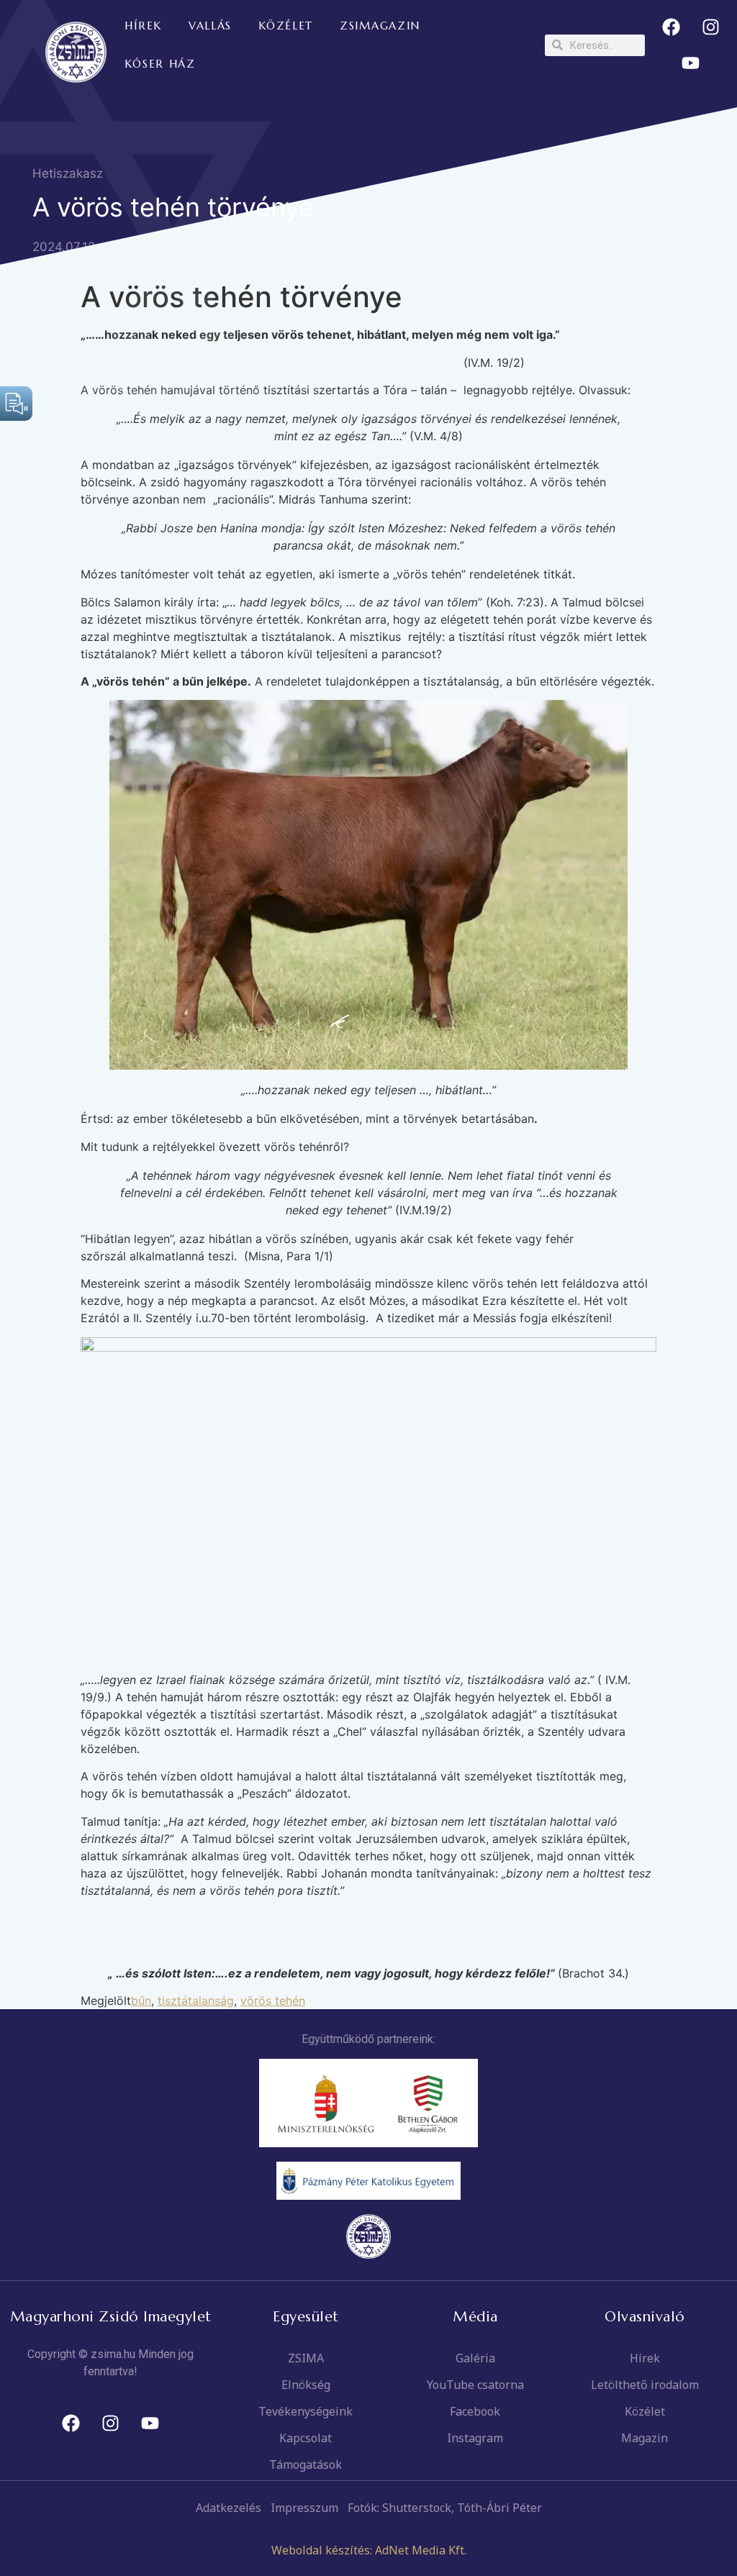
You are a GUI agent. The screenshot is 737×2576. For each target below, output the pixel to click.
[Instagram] (710, 27)
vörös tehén (273, 2001)
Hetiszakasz (68, 173)
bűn (141, 2001)
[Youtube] (691, 63)
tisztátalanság (196, 2001)
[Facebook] (671, 27)
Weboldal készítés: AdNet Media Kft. (369, 2550)
